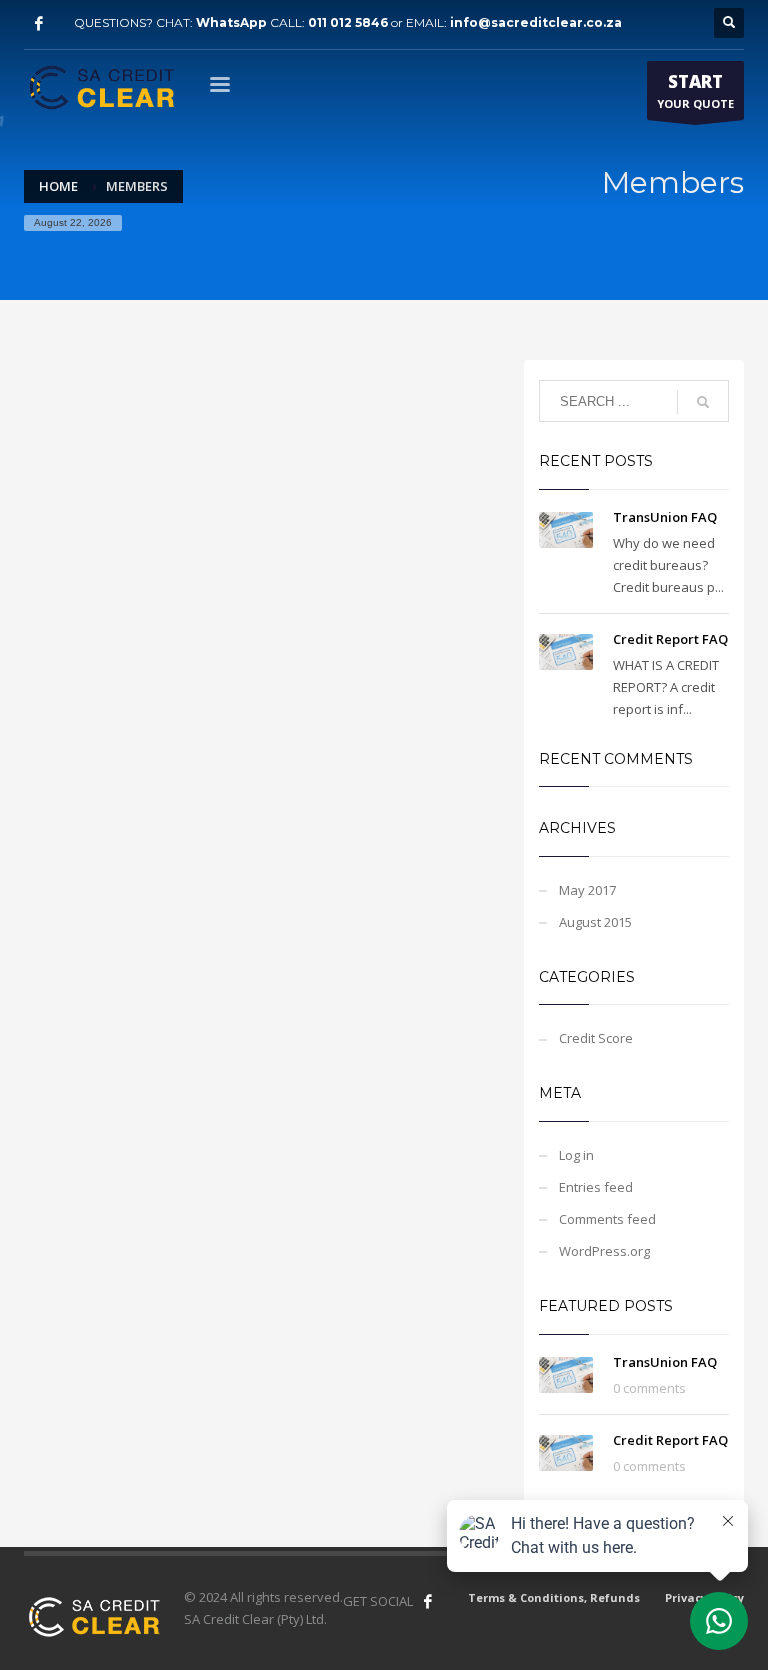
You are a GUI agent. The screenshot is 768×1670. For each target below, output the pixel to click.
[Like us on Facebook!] (428, 1601)
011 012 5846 (348, 22)
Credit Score (596, 1038)
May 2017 (587, 890)
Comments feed (607, 1219)
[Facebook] (39, 23)
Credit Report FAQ (670, 639)
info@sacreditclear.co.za (536, 22)
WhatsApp (231, 22)
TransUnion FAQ (665, 517)
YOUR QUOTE (695, 90)
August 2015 (595, 922)
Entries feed (596, 1187)
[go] (703, 402)
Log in (576, 1155)
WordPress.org (604, 1251)
